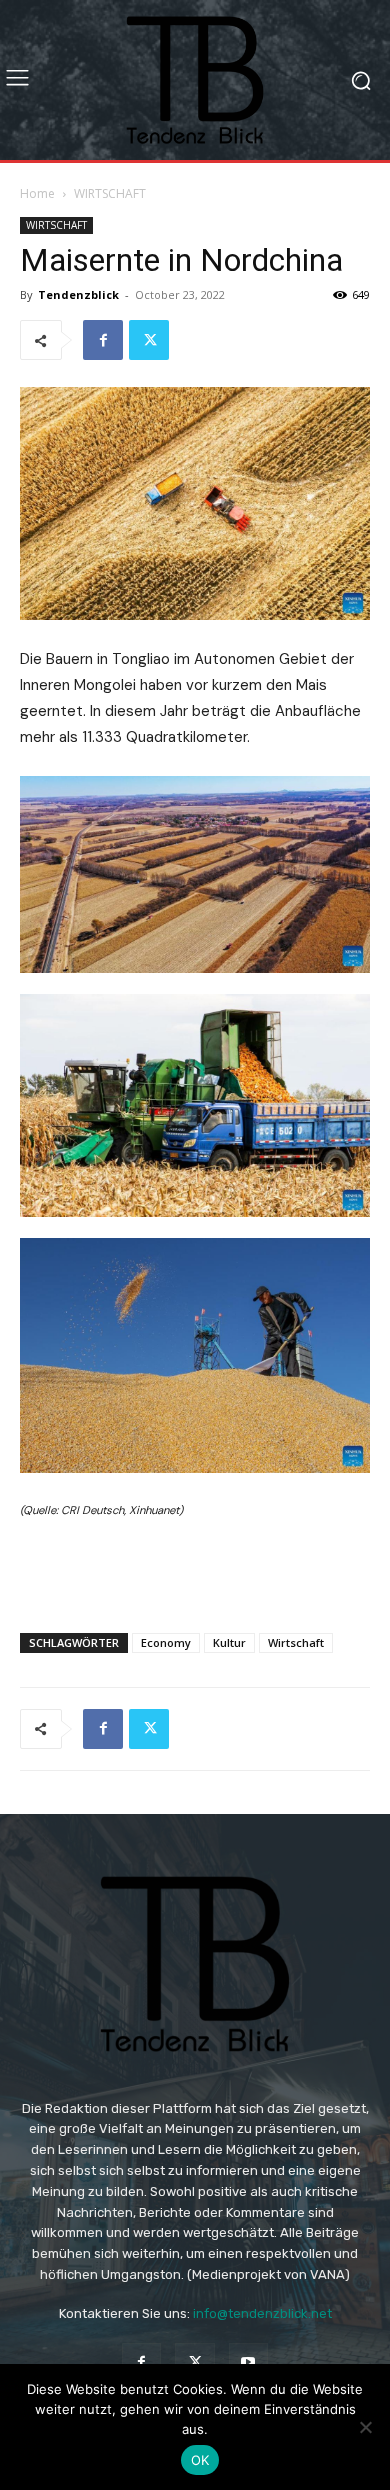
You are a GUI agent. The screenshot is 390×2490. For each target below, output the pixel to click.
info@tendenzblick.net (262, 2313)
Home (37, 193)
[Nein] (365, 2427)
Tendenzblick (78, 294)
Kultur (229, 1642)
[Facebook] (103, 340)
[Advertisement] (195, 1571)
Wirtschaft (296, 1642)
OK (200, 2460)
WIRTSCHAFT (110, 193)
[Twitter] (149, 340)
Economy (166, 1642)
